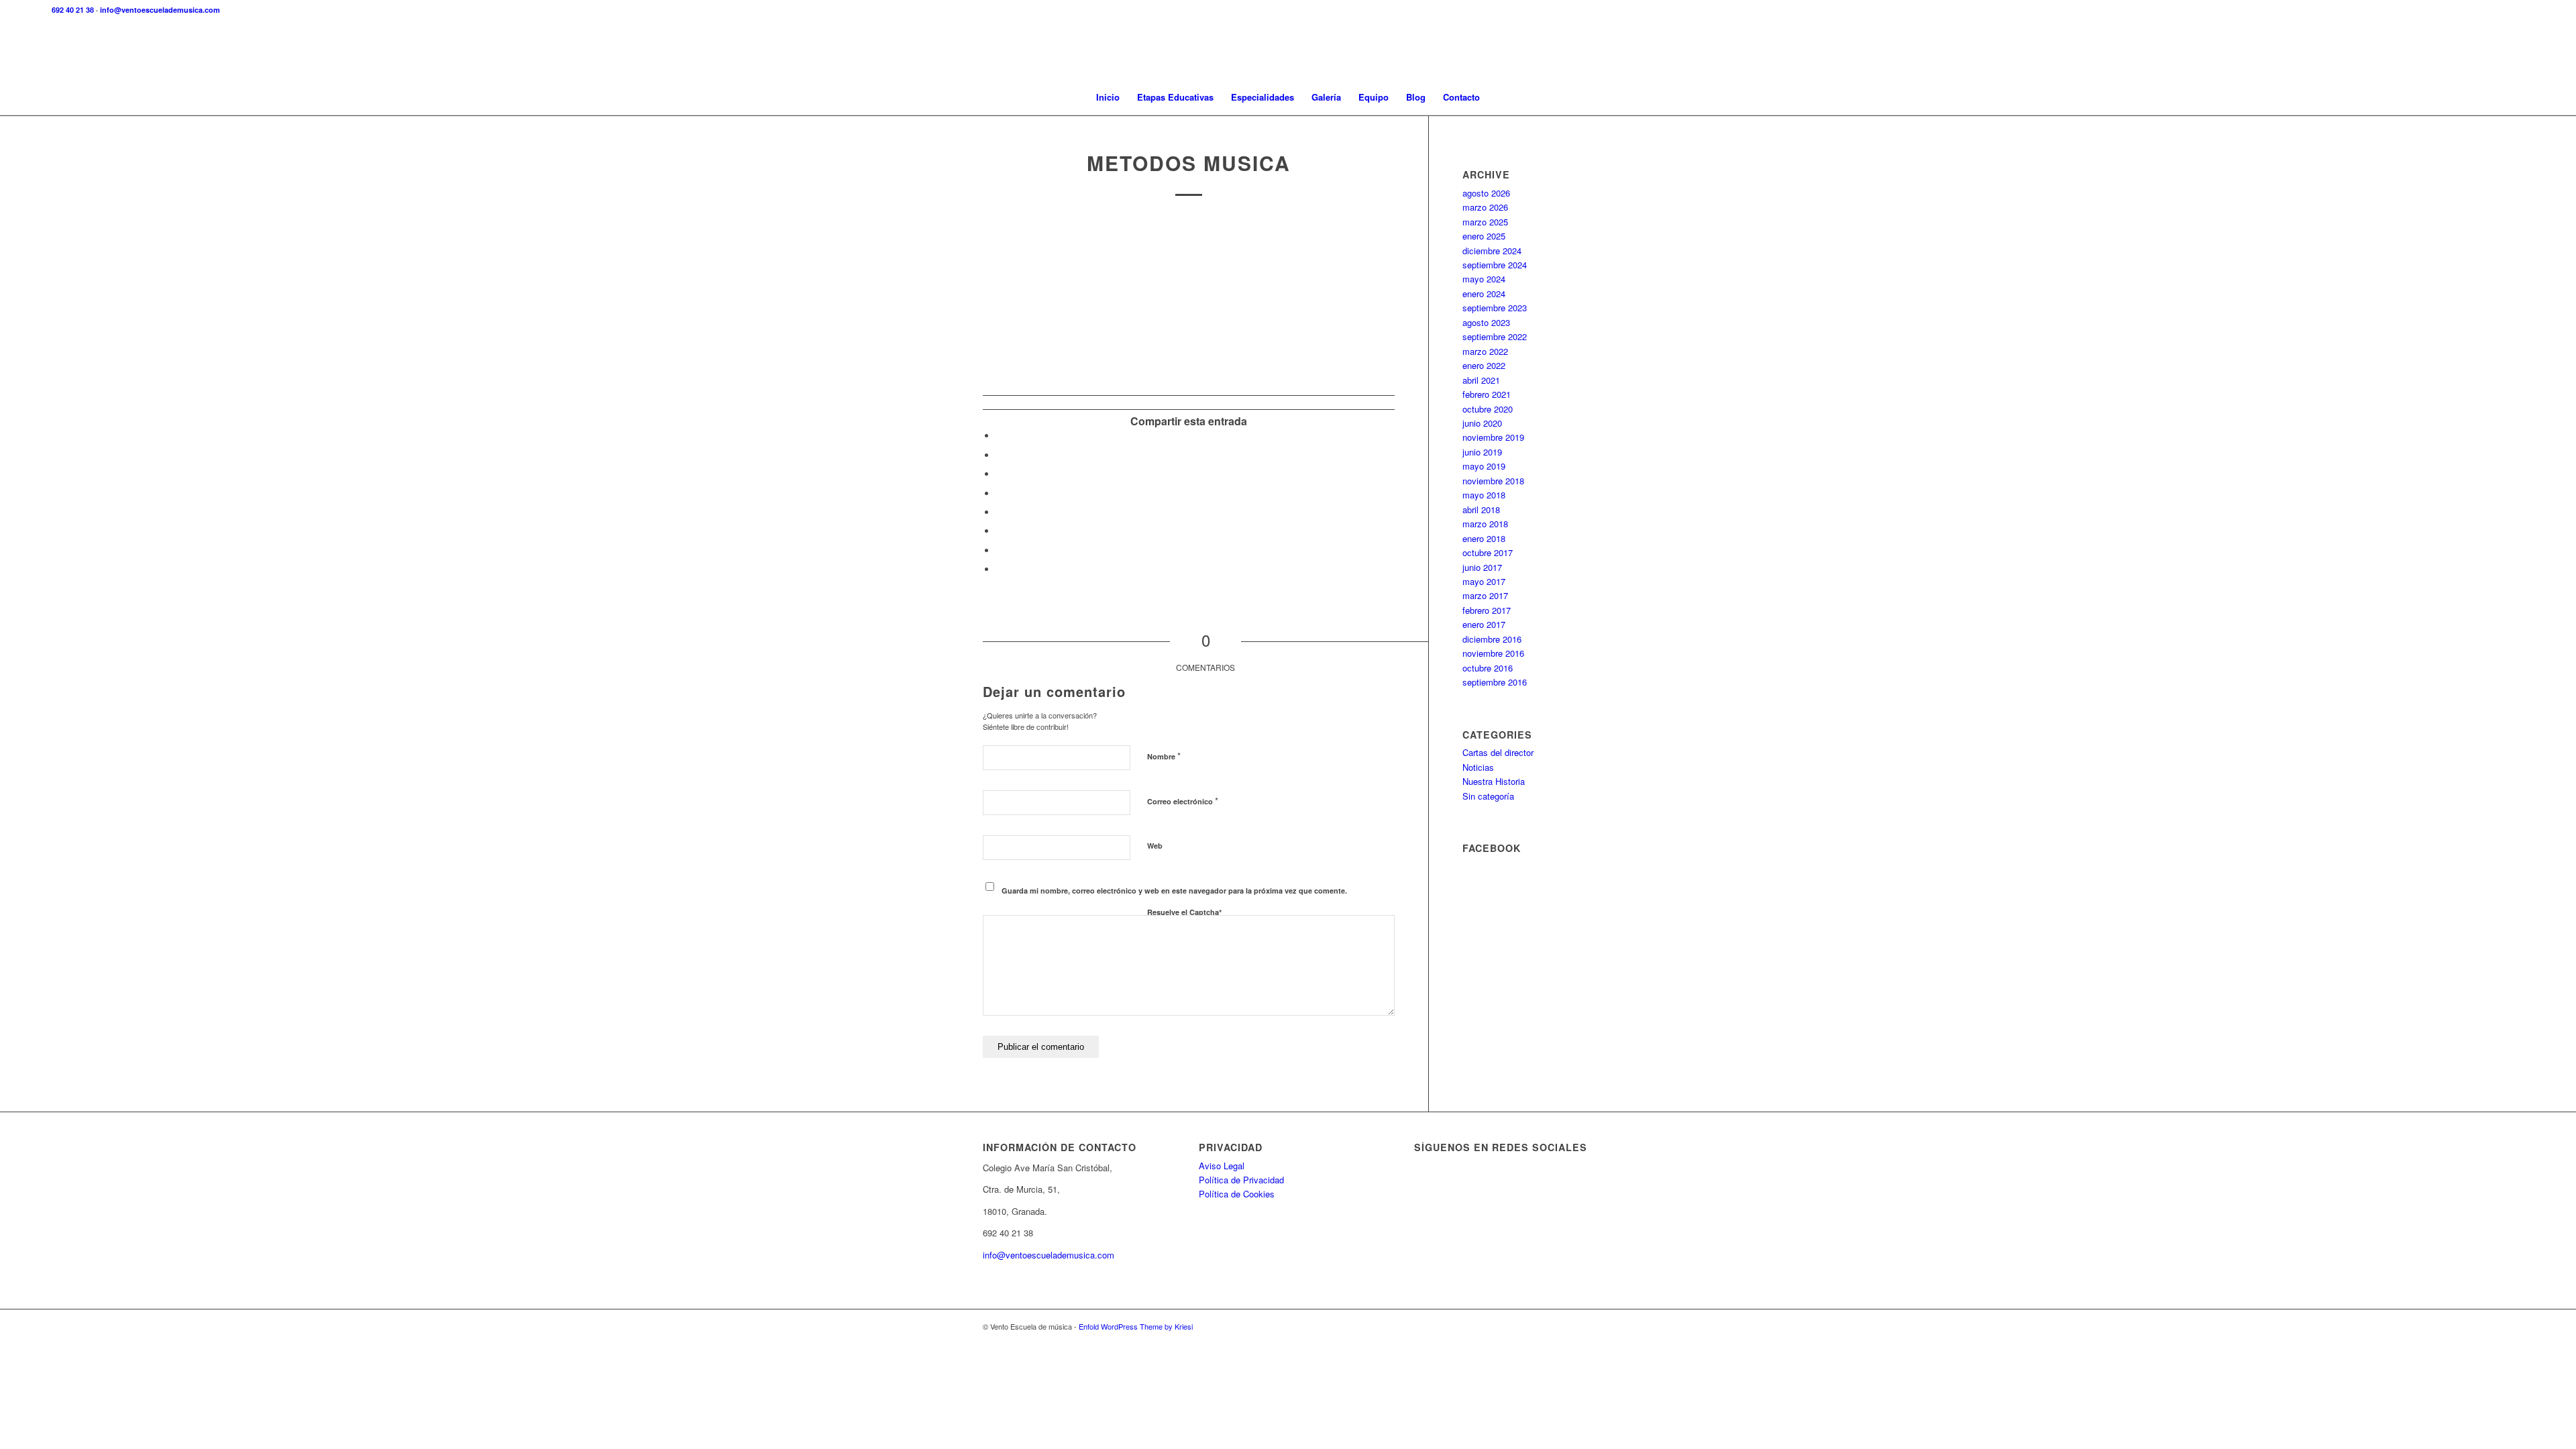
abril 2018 (1481, 509)
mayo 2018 (1484, 495)
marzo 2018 (1485, 524)
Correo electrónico (1183, 801)
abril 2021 (1481, 380)
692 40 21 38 (73, 10)
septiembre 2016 (1495, 682)
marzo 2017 (1485, 595)
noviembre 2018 (1493, 481)
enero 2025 (1484, 236)
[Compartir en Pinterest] (1000, 474)
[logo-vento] (1288, 50)
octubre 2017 (1488, 552)
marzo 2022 (1485, 351)
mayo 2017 (1484, 581)
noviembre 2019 (1493, 437)
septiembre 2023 (1495, 308)
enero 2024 (1484, 293)
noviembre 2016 (1493, 653)
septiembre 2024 (1495, 265)
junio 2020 (1482, 423)
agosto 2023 (1486, 322)
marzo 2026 (1485, 207)
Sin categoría (1488, 796)
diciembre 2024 (1492, 251)
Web (1155, 846)
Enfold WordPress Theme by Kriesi (1136, 1326)
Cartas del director (1498, 752)
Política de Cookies (1237, 1194)
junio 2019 (1482, 452)
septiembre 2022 (1495, 336)
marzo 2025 (1485, 222)
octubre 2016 (1488, 668)
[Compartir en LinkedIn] (1000, 493)
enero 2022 (1484, 365)
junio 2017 (1482, 567)
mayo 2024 (1484, 279)
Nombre (1164, 756)
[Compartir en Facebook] (1000, 436)
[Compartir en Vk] (1000, 531)
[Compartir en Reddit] (1000, 550)
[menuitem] (1108, 97)
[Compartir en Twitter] (1000, 455)
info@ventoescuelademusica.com (160, 10)
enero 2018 (1484, 538)
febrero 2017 (1487, 610)
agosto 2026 (1486, 193)
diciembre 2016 (1492, 639)
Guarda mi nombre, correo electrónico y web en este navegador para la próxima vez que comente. (1174, 891)
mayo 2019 (1484, 466)
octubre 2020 (1488, 409)
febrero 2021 (1487, 394)
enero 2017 (1484, 624)
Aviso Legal (1222, 1166)
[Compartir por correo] (1000, 569)
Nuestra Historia (1494, 781)
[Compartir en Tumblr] (1000, 512)
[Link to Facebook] (1563, 1326)
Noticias (1478, 767)
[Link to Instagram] (1583, 1326)
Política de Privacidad (1241, 1180)
